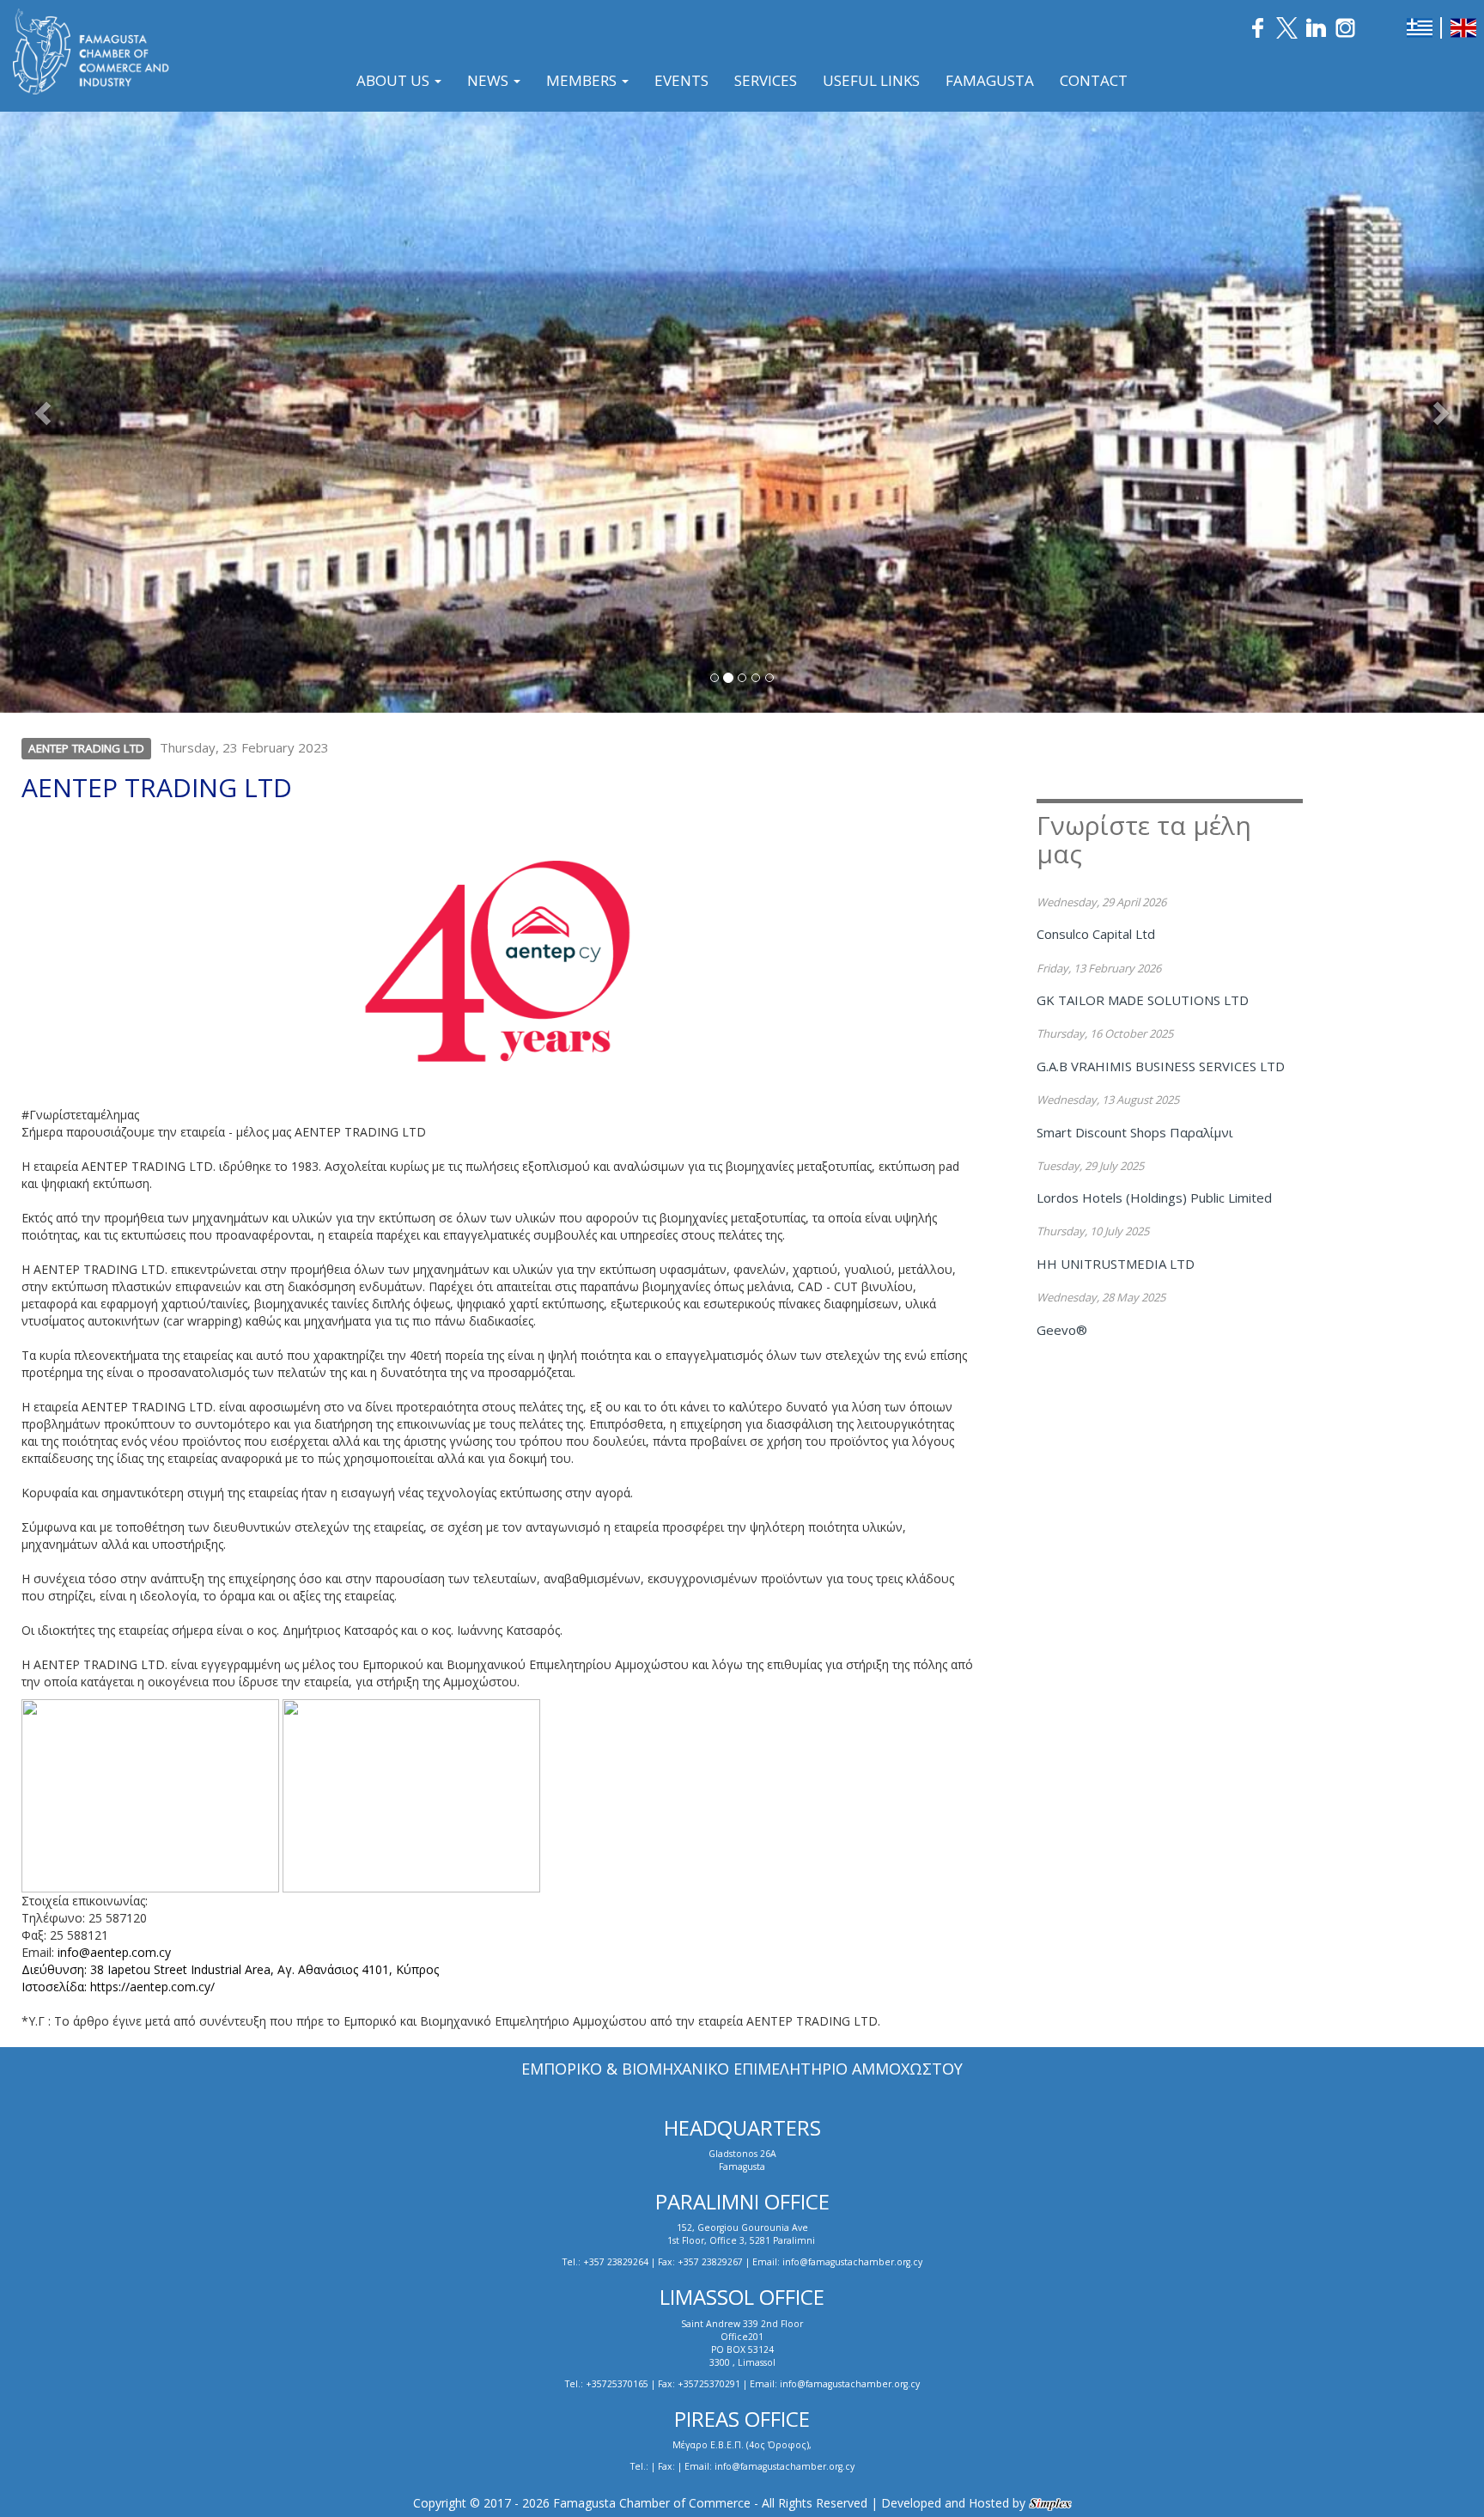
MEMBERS (583, 80)
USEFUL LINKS (871, 80)
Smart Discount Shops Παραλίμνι (1135, 1132)
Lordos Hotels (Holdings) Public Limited (1154, 1198)
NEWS (490, 80)
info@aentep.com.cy (113, 1952)
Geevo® (1062, 1330)
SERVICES (766, 80)
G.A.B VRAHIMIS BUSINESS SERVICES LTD (1161, 1066)
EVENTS (681, 80)
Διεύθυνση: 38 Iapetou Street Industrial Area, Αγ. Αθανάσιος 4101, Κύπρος (230, 1969)
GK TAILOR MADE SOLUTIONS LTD (1143, 1000)
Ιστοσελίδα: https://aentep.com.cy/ (118, 1987)
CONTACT (1094, 80)
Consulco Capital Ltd (1096, 934)
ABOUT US (395, 80)
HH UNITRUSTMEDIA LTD (1116, 1264)
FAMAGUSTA (990, 80)
